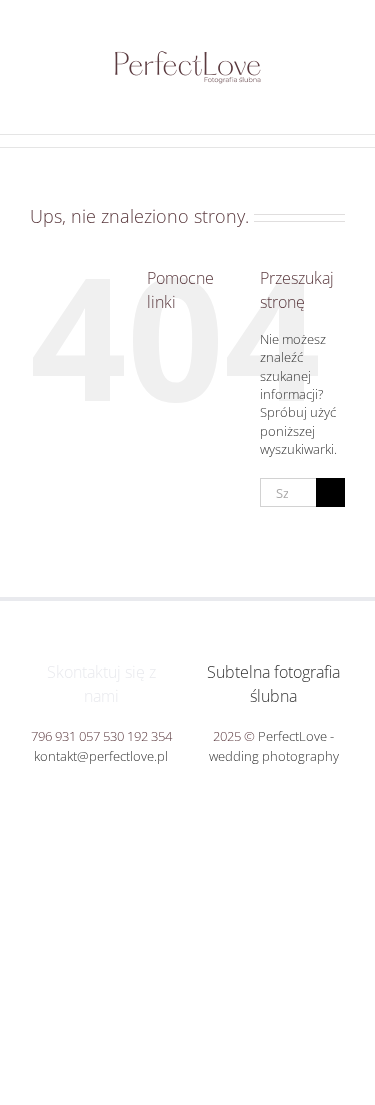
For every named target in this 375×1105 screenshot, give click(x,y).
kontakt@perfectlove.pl (101, 756)
